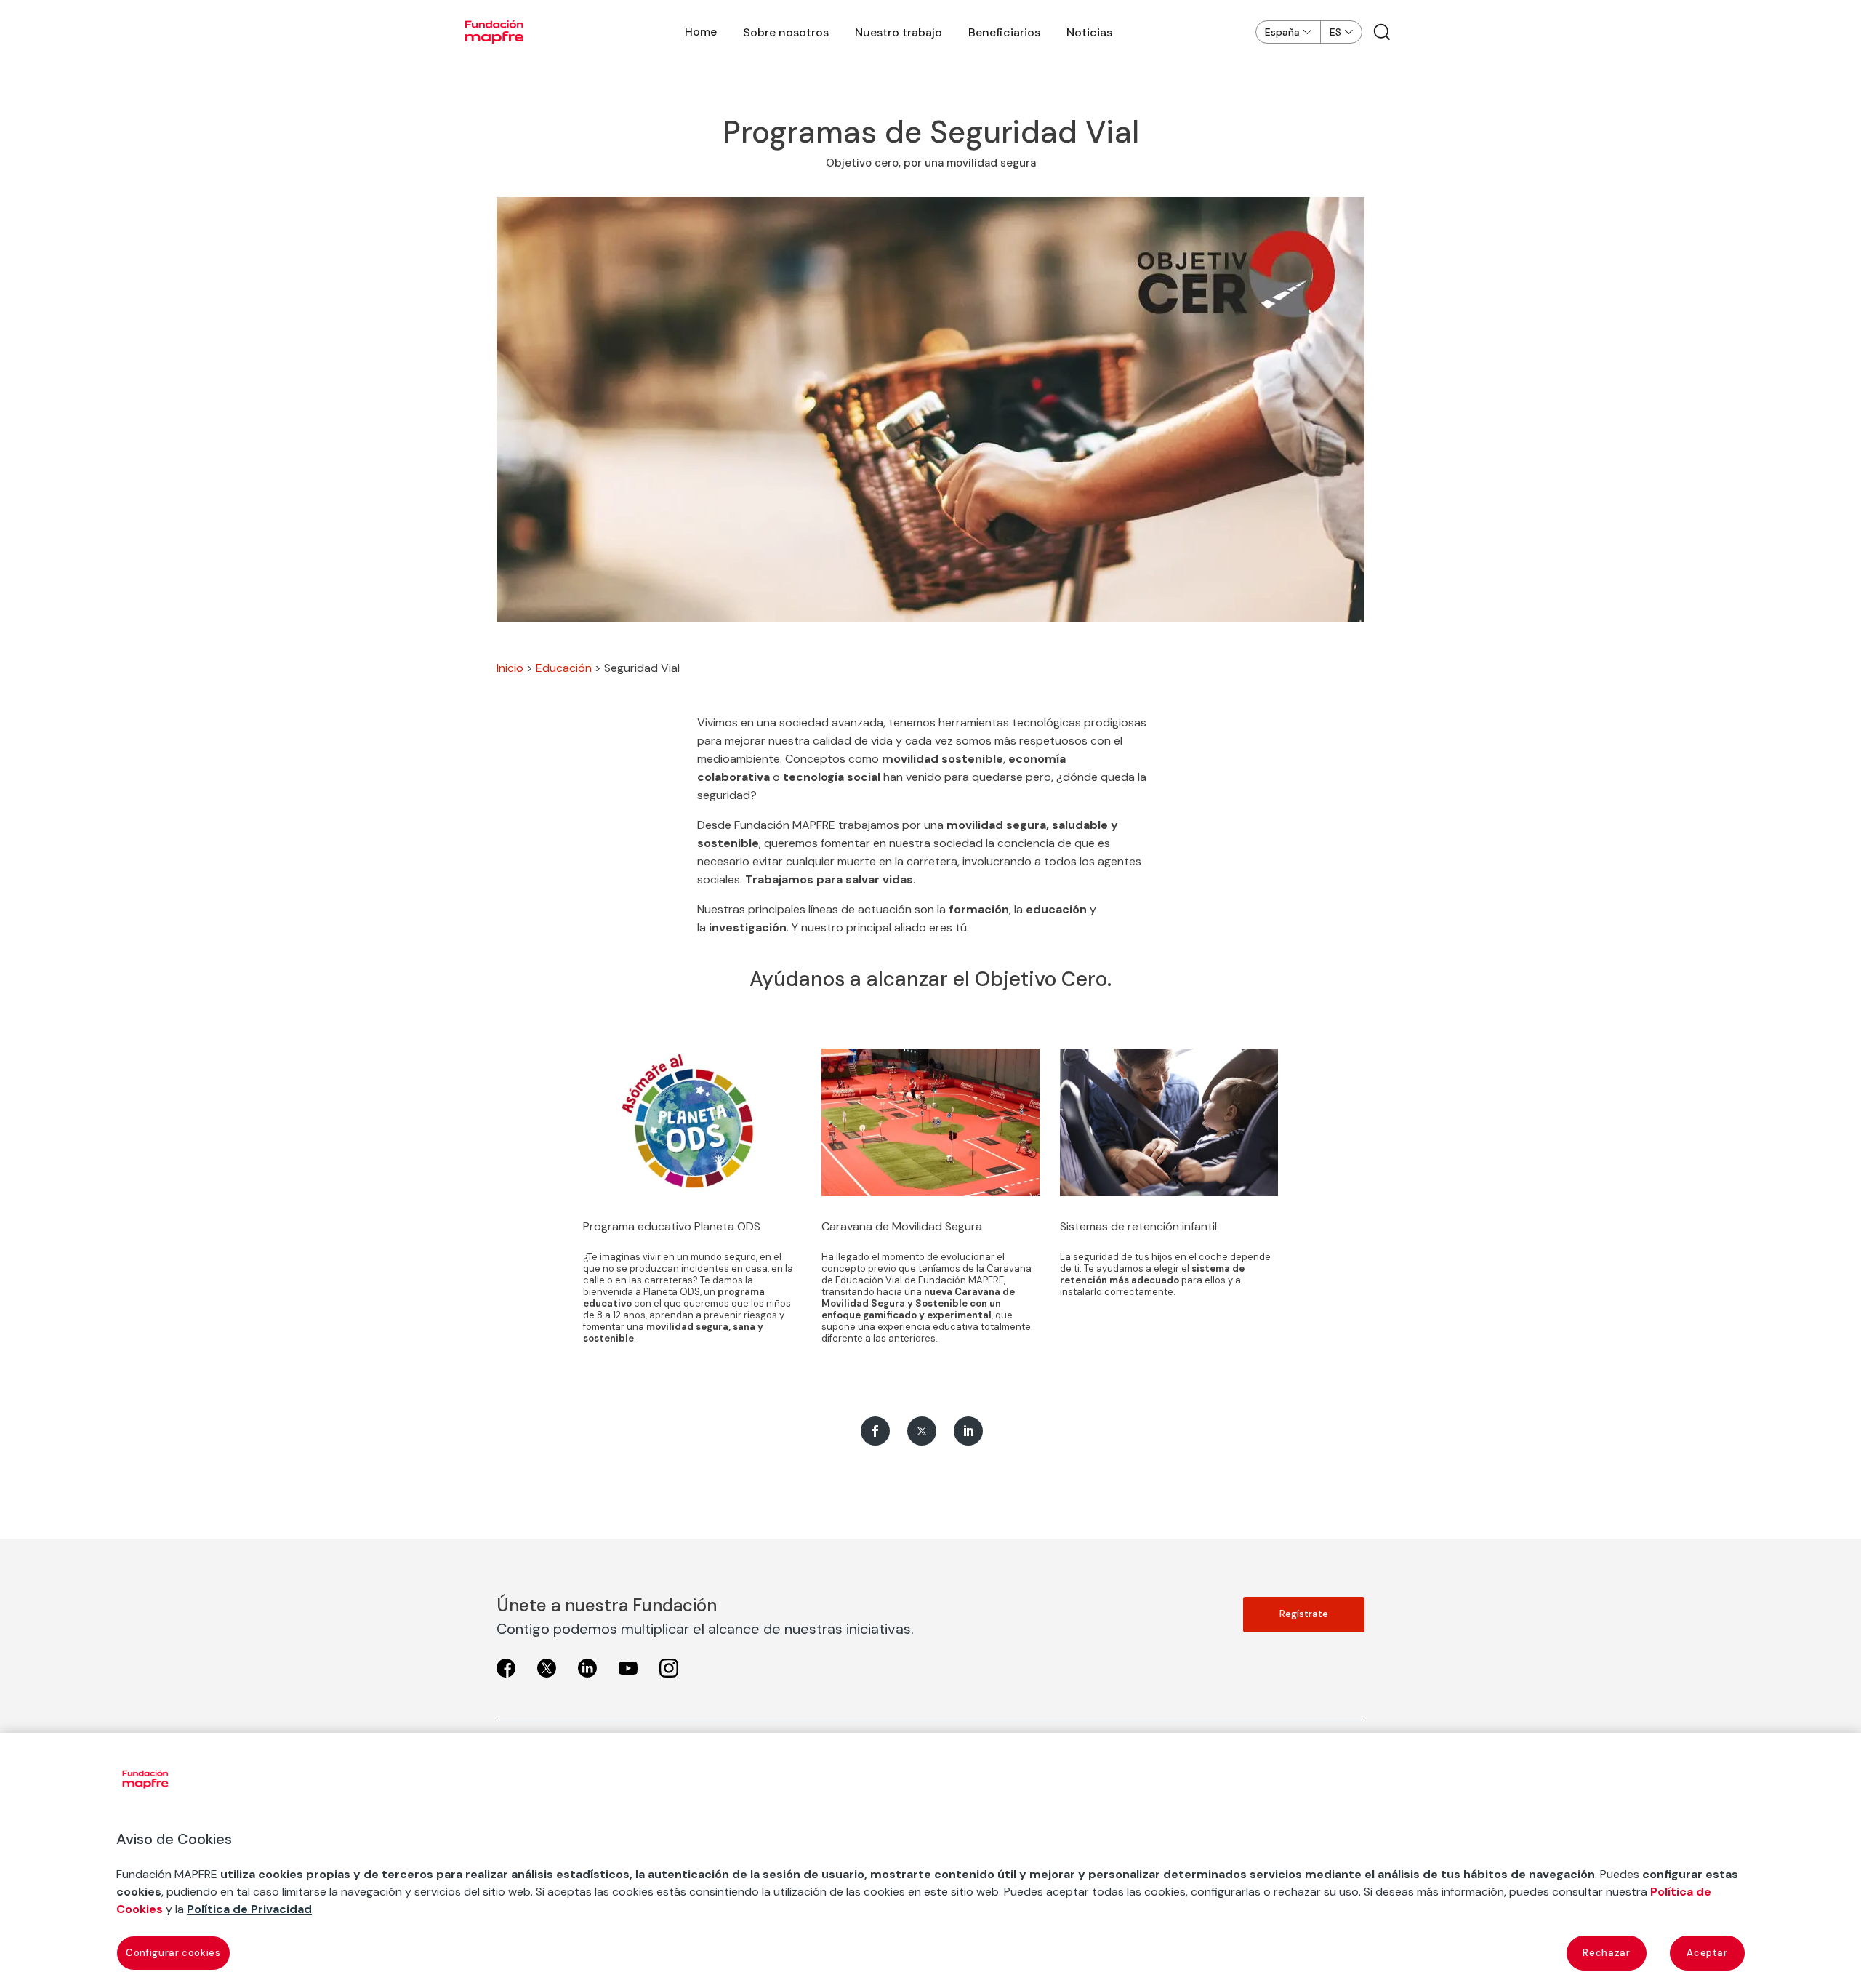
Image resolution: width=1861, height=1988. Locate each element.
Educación (564, 668)
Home (701, 32)
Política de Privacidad (249, 1909)
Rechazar (1606, 1953)
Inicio (510, 668)
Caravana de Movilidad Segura (902, 1226)
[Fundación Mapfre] (494, 32)
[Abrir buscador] (1382, 32)
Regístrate (1304, 1614)
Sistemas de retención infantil (1138, 1226)
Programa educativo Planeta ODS (672, 1226)
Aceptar (1707, 1953)
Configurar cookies (173, 1953)
